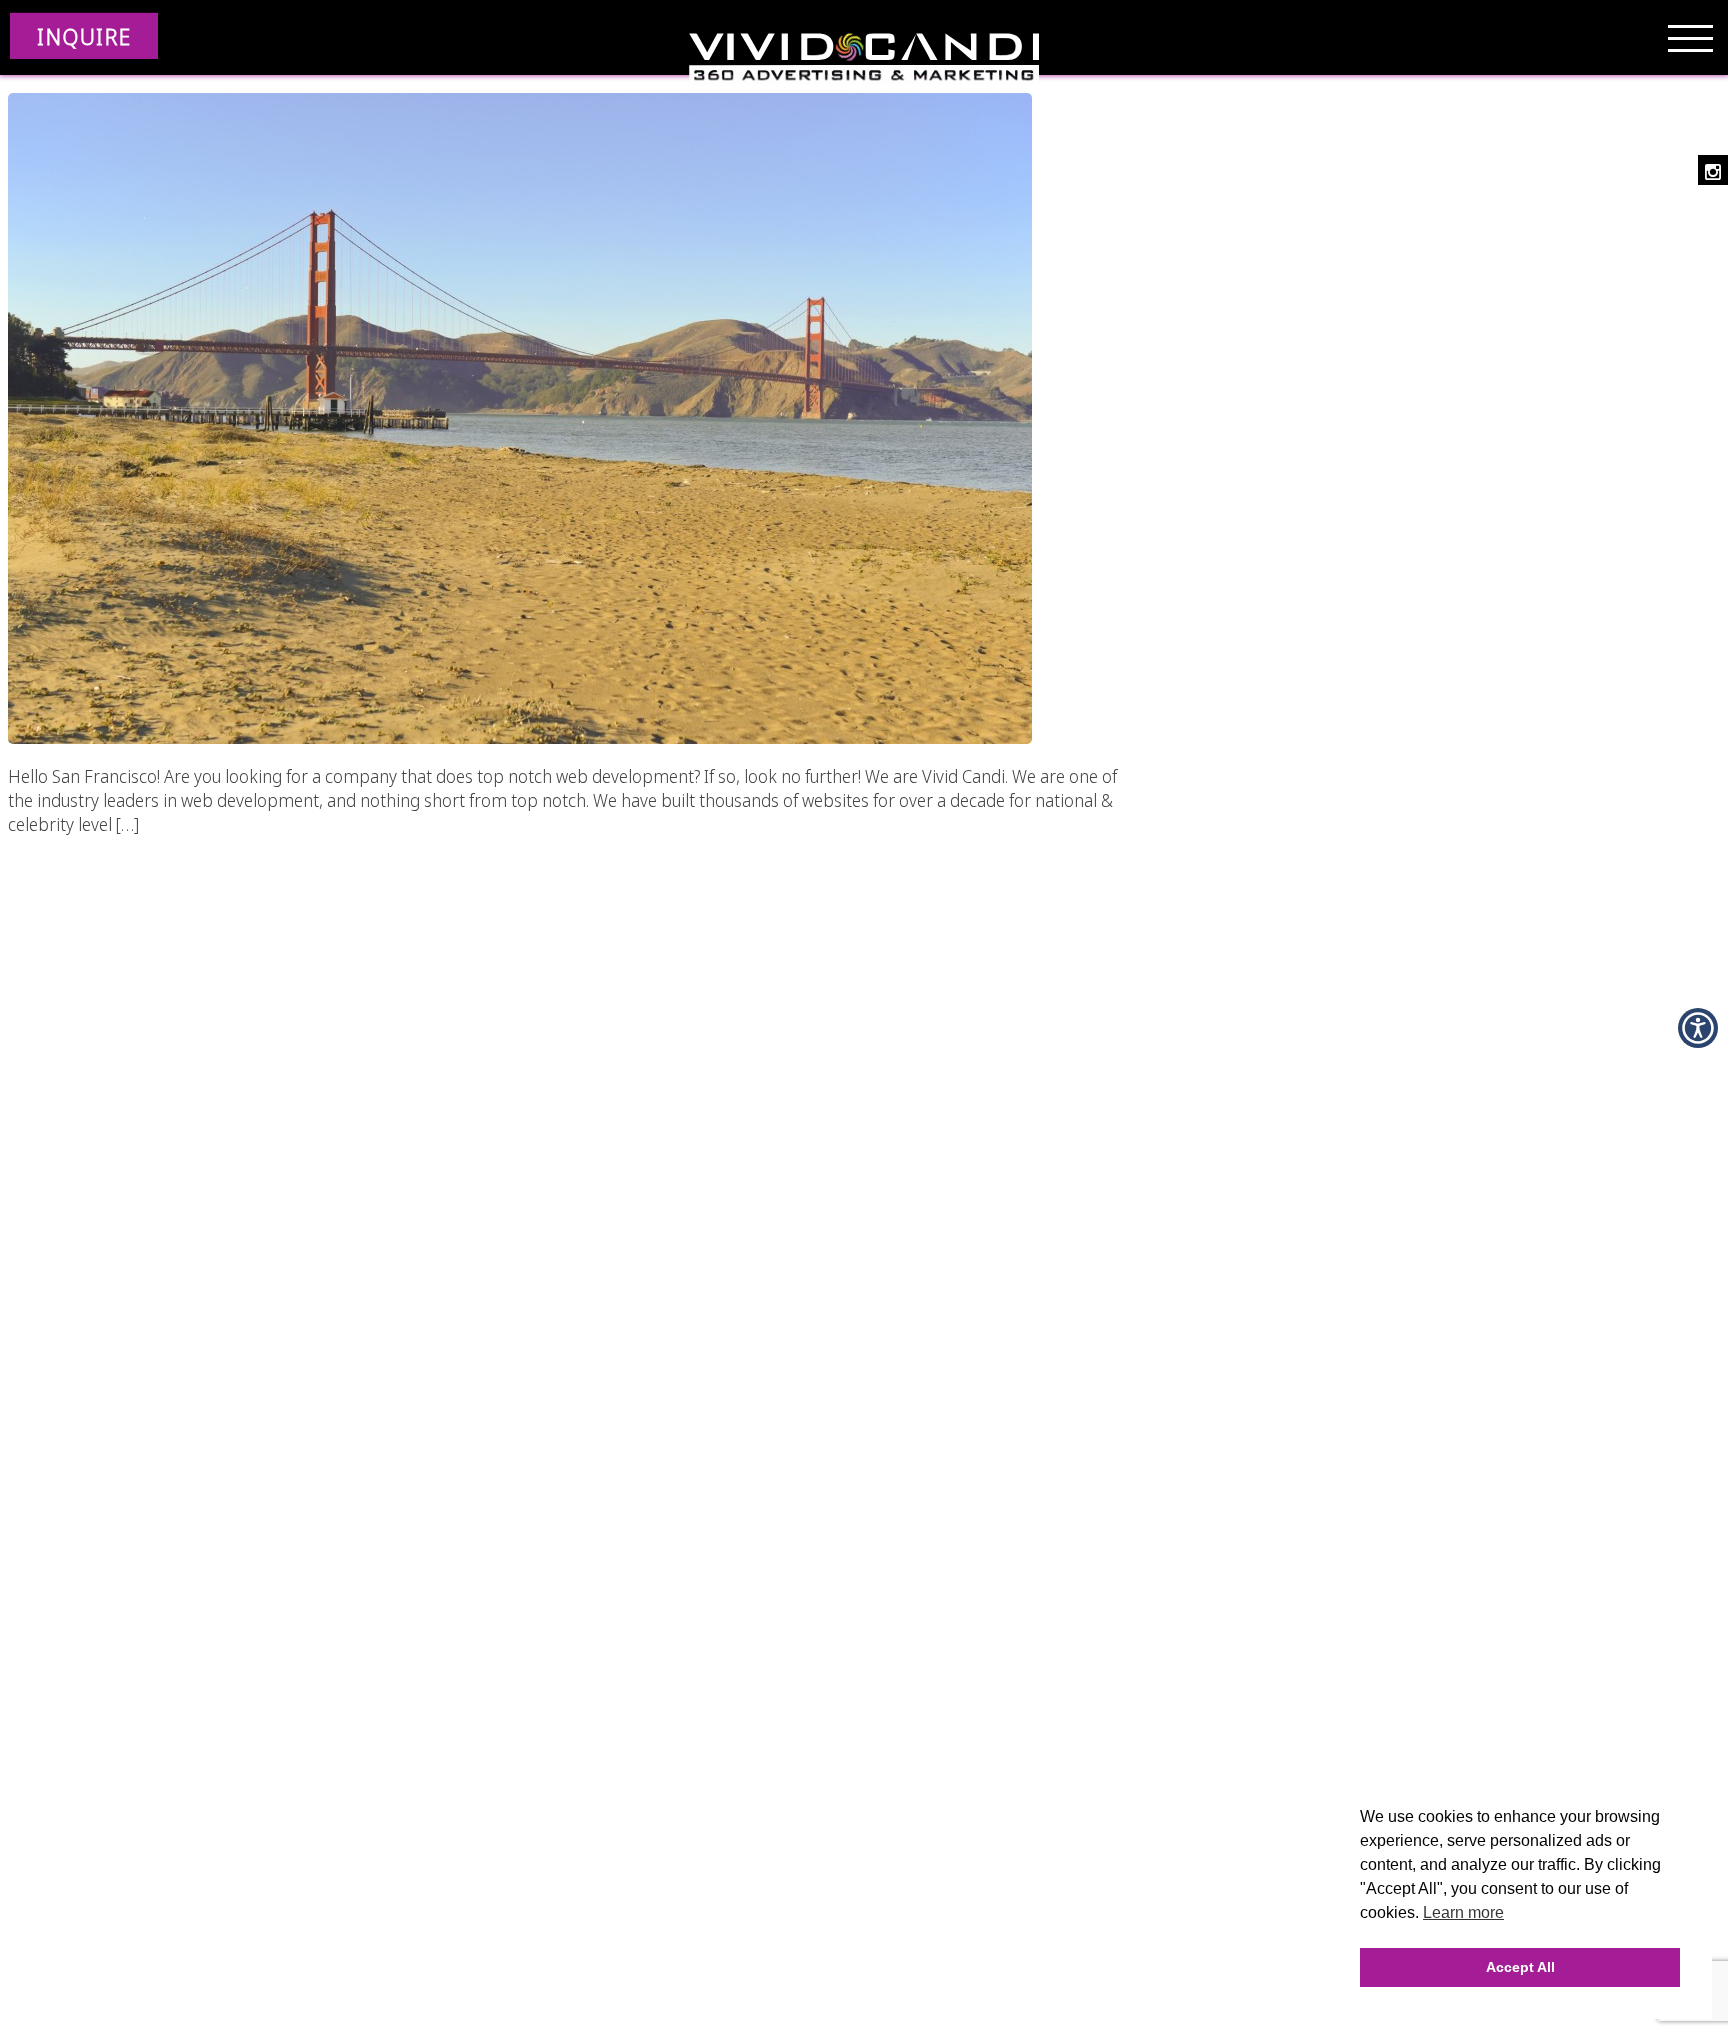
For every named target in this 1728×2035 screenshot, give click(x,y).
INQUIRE (84, 36)
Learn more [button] (1463, 1912)
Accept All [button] (1520, 1967)
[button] (1698, 1028)
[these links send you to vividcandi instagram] (1713, 170)
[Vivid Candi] (864, 60)
